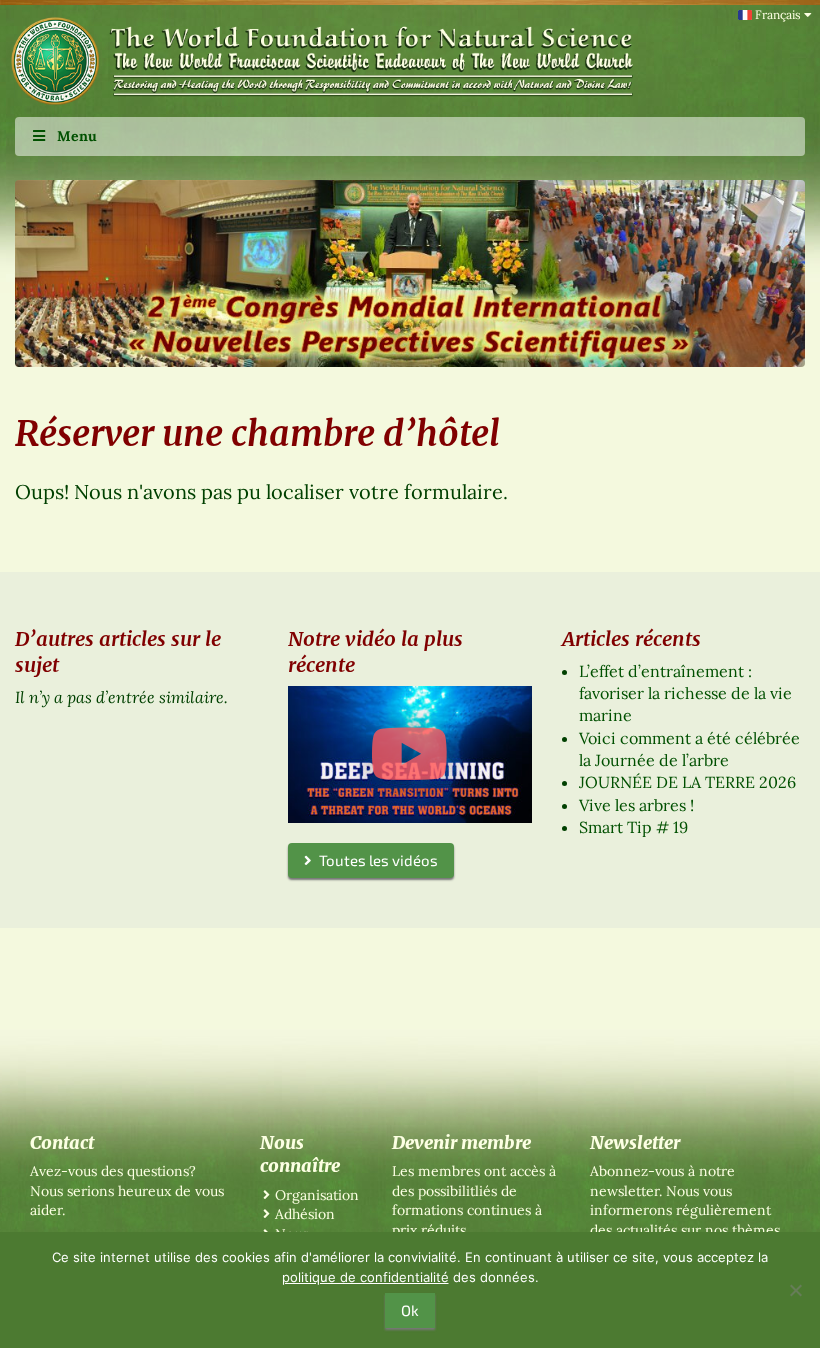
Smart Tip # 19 (633, 827)
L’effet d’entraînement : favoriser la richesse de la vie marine (685, 693)
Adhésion (305, 1214)
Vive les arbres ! (636, 805)
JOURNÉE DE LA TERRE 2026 (687, 782)
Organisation (317, 1195)
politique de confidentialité (365, 1277)
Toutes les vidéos (375, 860)
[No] (795, 1290)
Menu (77, 136)
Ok (410, 1310)
